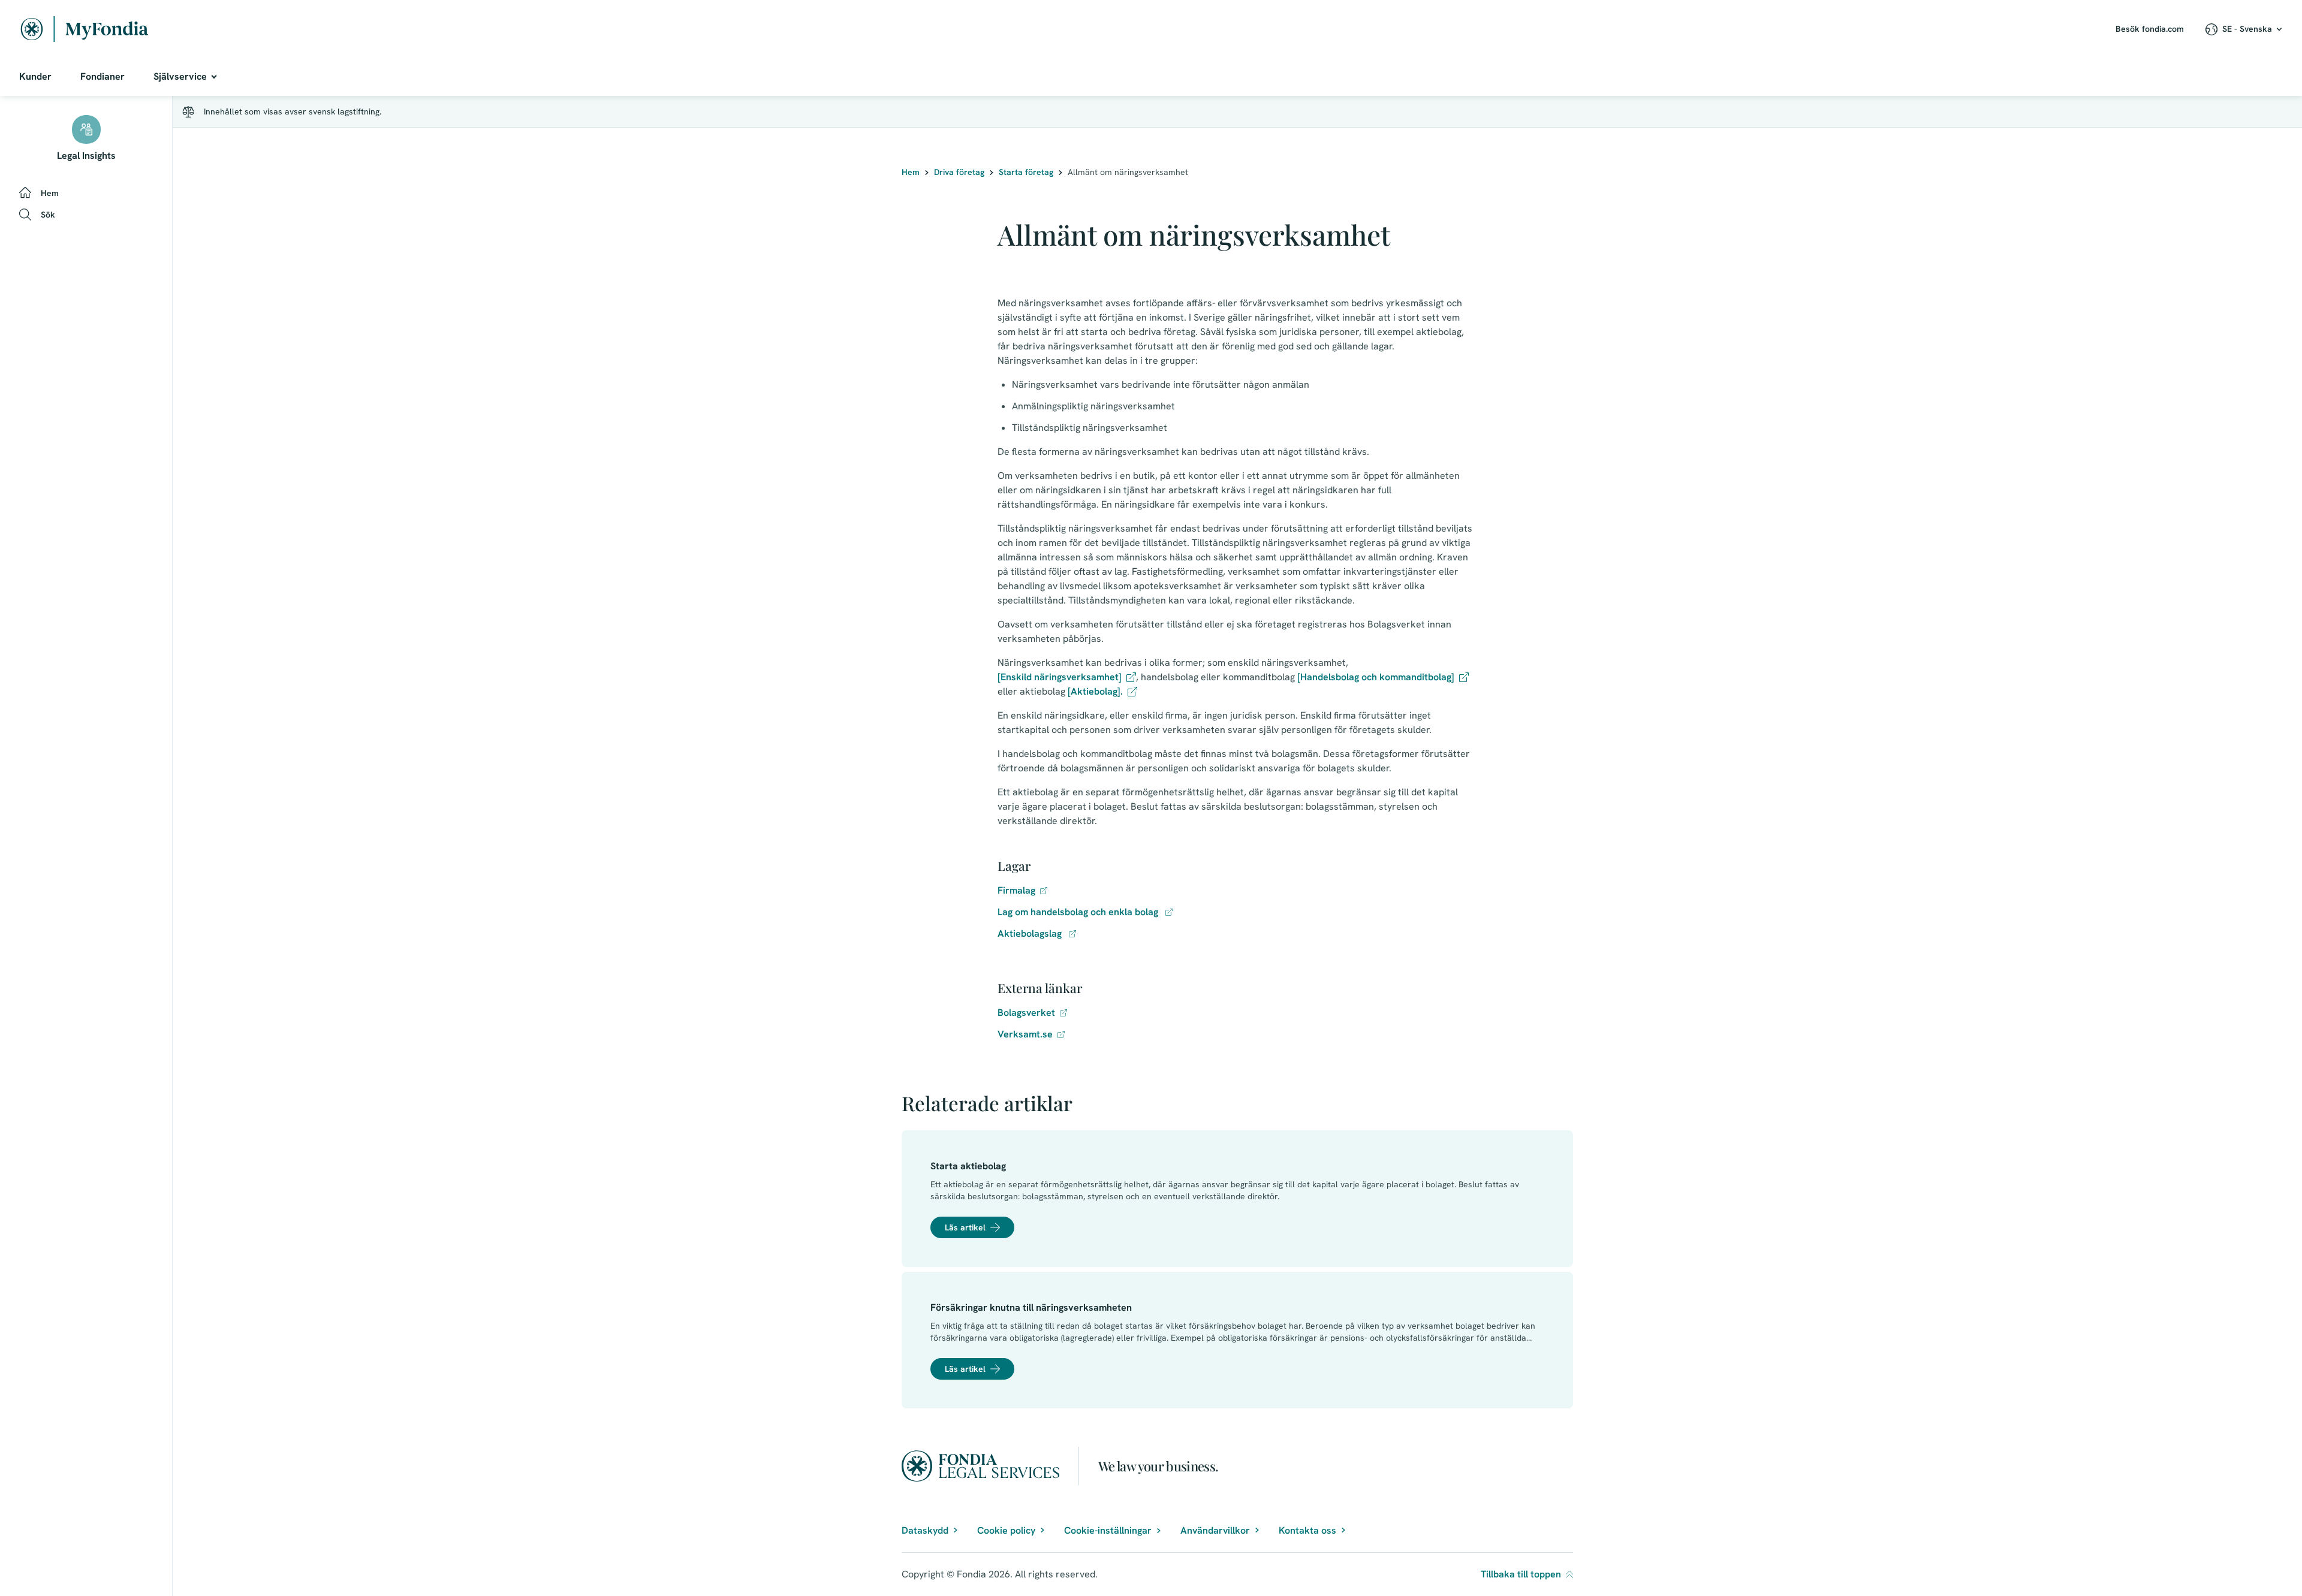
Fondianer (103, 76)
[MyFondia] (85, 29)
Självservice (180, 76)
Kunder (35, 76)
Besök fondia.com (2150, 29)
